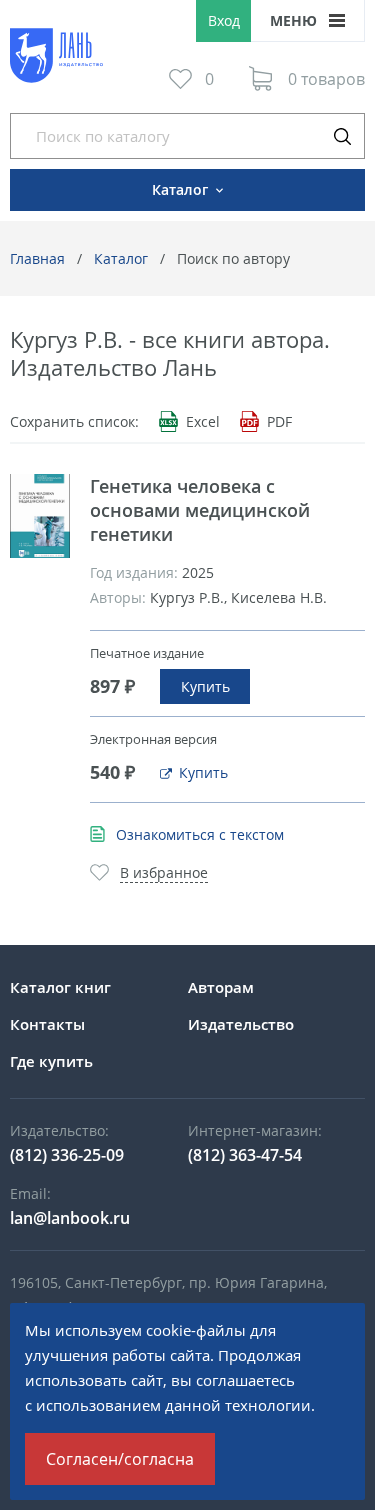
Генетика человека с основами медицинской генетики (200, 510)
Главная (37, 258)
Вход (224, 20)
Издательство (241, 1024)
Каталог (121, 258)
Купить (205, 686)
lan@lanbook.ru (70, 1218)
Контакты (47, 1024)
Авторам (221, 987)
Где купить (51, 1061)
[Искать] (342, 136)
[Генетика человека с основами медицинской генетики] (40, 516)
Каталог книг (60, 987)
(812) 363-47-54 (245, 1155)
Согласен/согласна (120, 1459)
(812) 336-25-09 (67, 1155)
